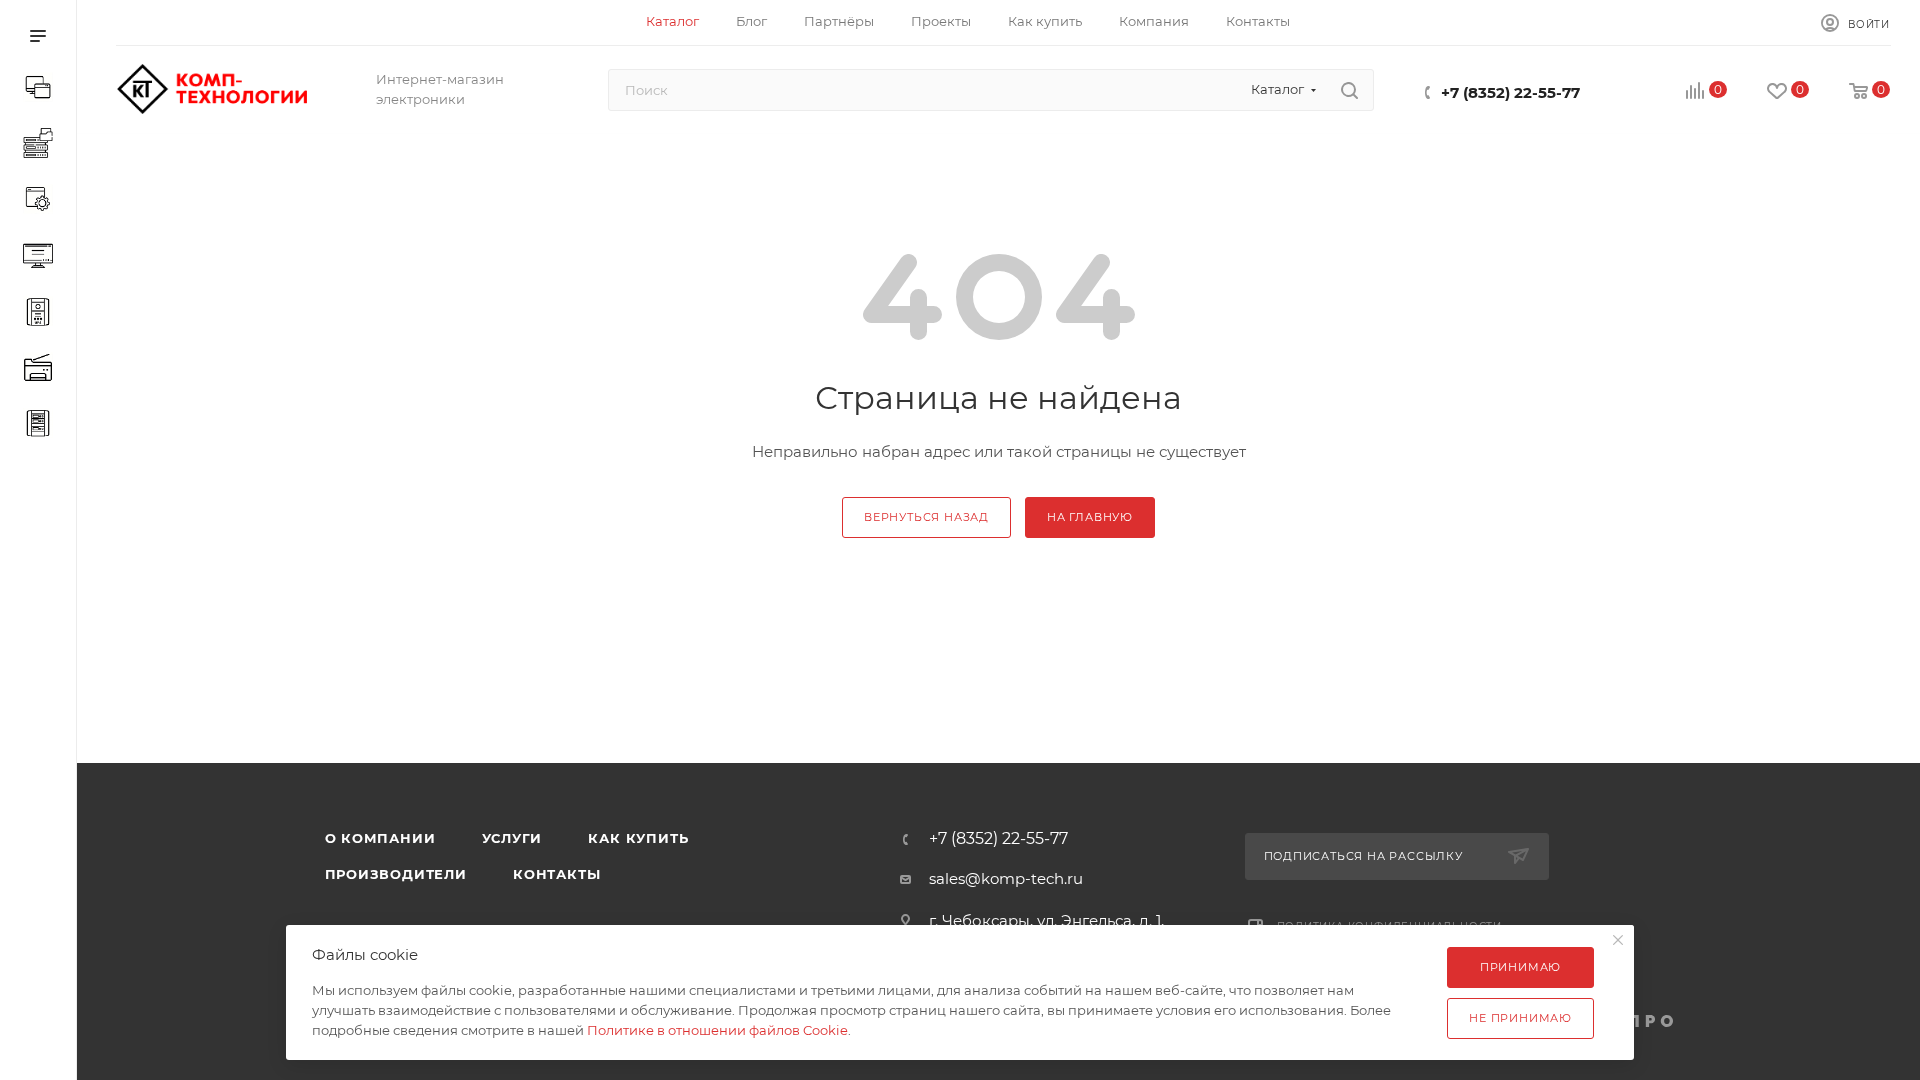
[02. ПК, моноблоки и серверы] (42, 146)
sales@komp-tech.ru (1006, 878)
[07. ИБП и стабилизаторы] (42, 314)
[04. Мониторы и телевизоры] (42, 258)
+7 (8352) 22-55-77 (1510, 92)
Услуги (512, 838)
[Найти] (1349, 90)
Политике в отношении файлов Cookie (717, 1030)
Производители (396, 874)
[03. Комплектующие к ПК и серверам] (42, 202)
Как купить (638, 838)
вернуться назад (926, 517)
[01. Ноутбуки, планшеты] (42, 90)
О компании (380, 838)
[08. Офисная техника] (42, 370)
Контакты (556, 874)
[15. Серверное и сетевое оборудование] (42, 426)
